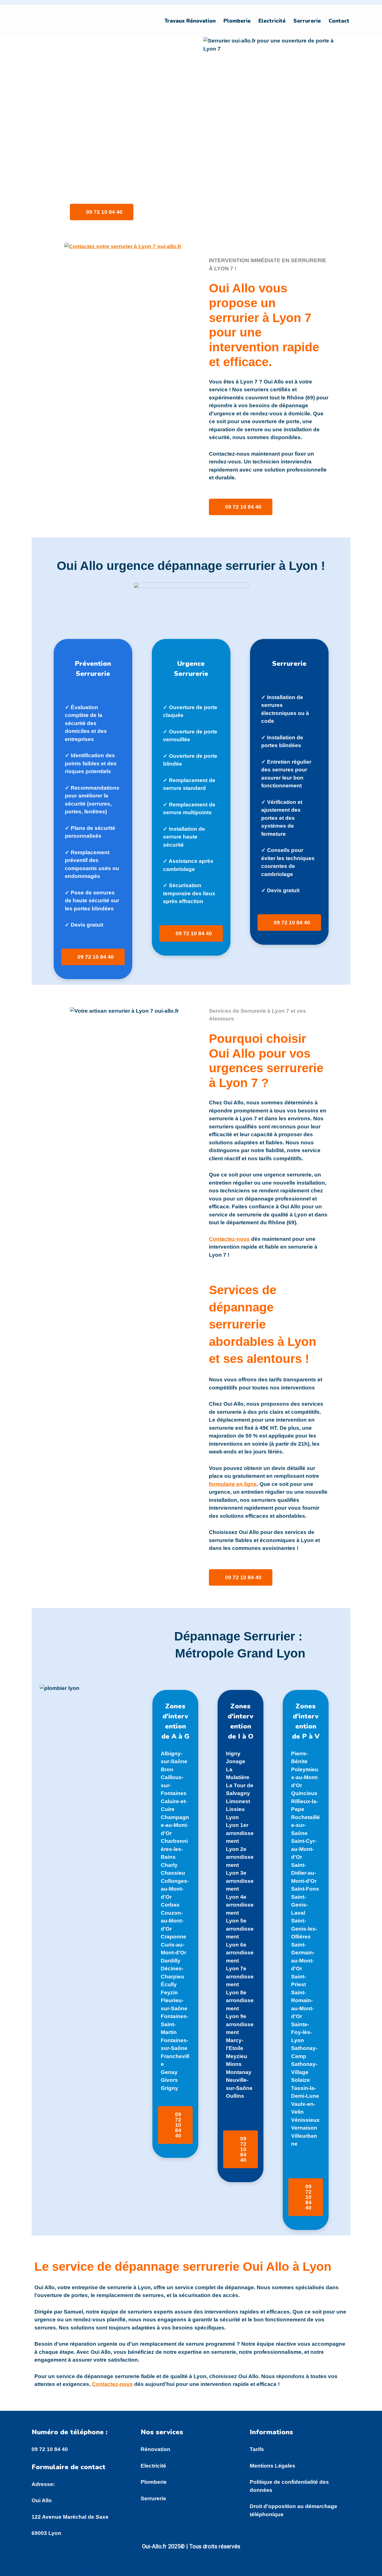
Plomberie (237, 21)
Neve (38, 2569)
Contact (339, 21)
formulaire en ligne (233, 1484)
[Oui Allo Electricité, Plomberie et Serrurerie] (61, 21)
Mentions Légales (273, 2466)
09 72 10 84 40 (50, 2449)
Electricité (272, 21)
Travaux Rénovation (190, 21)
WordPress (98, 2569)
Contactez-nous (229, 1239)
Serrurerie (307, 21)
